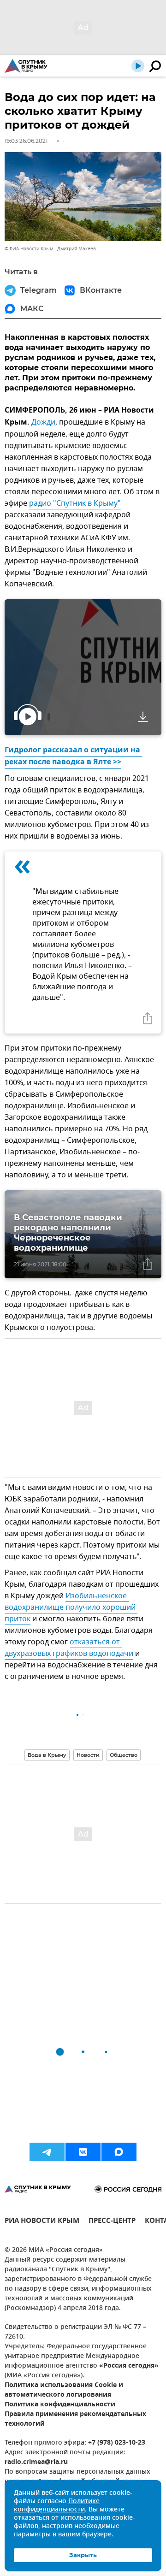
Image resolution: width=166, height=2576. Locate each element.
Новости (88, 1755)
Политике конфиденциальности (57, 2506)
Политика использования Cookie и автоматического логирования (64, 2390)
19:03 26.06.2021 (26, 141)
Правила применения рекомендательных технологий (75, 2419)
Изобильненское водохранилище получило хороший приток (71, 1607)
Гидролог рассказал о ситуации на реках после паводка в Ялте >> (73, 756)
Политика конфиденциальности (60, 2405)
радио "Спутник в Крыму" (75, 503)
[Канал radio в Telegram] (47, 2152)
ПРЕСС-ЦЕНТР (112, 2222)
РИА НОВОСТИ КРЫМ (42, 2222)
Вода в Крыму (47, 1755)
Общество (124, 1755)
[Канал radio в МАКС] (119, 2152)
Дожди (43, 422)
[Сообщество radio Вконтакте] (83, 2152)
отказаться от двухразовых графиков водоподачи (69, 1648)
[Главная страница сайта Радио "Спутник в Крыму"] (26, 66)
